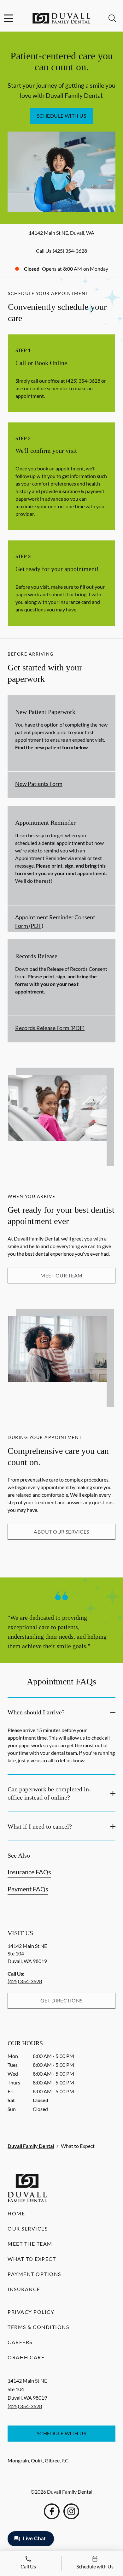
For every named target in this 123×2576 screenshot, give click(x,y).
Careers (20, 2342)
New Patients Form (39, 784)
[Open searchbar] (112, 18)
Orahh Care (26, 2357)
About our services (61, 1532)
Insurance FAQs (29, 1872)
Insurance (24, 2289)
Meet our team (61, 1275)
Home (16, 2213)
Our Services (28, 2228)
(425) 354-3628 (70, 251)
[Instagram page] (71, 2511)
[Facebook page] (52, 2511)
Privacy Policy (31, 2312)
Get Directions (61, 2000)
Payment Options (34, 2274)
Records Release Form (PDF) (50, 1028)
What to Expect (32, 2259)
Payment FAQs (28, 1889)
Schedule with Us (62, 116)
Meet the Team (30, 2244)
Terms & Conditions (38, 2327)
